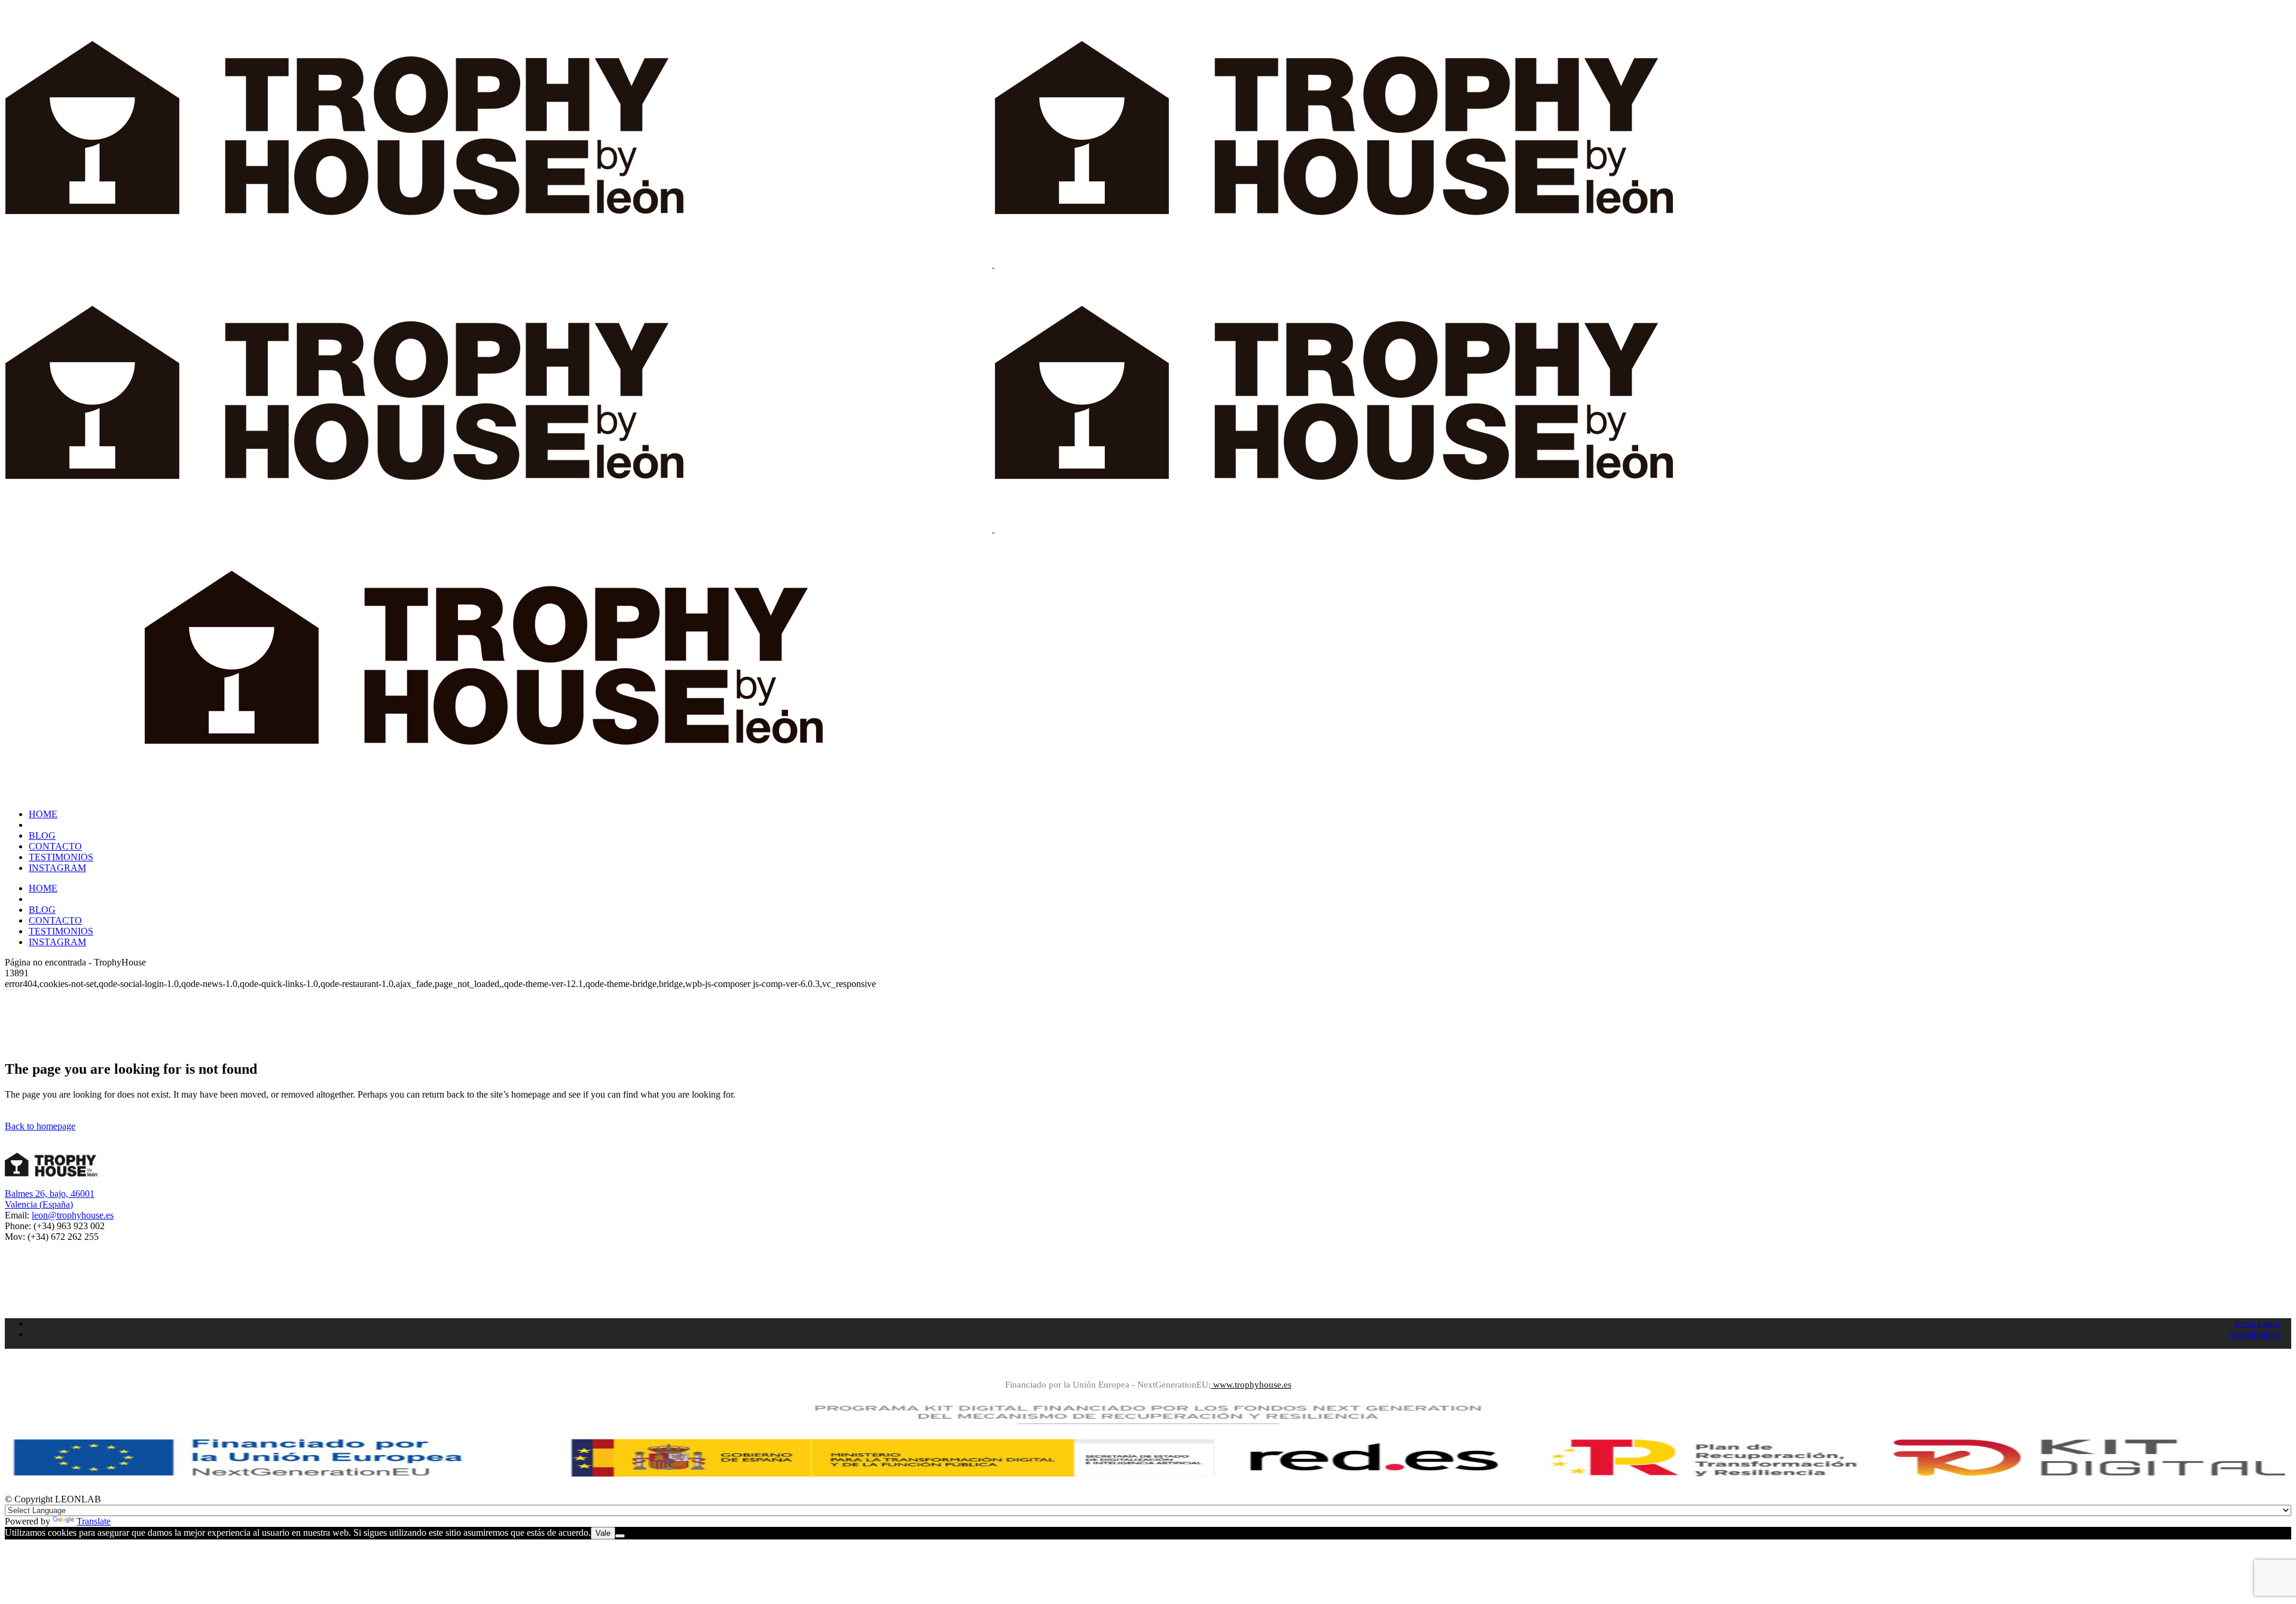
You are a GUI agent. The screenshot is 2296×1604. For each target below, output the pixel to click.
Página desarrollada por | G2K (1148, 1367)
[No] (620, 1536)
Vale (603, 1533)
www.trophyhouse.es (1251, 1385)
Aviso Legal (2256, 1323)
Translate (94, 1521)
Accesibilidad (2254, 1334)
